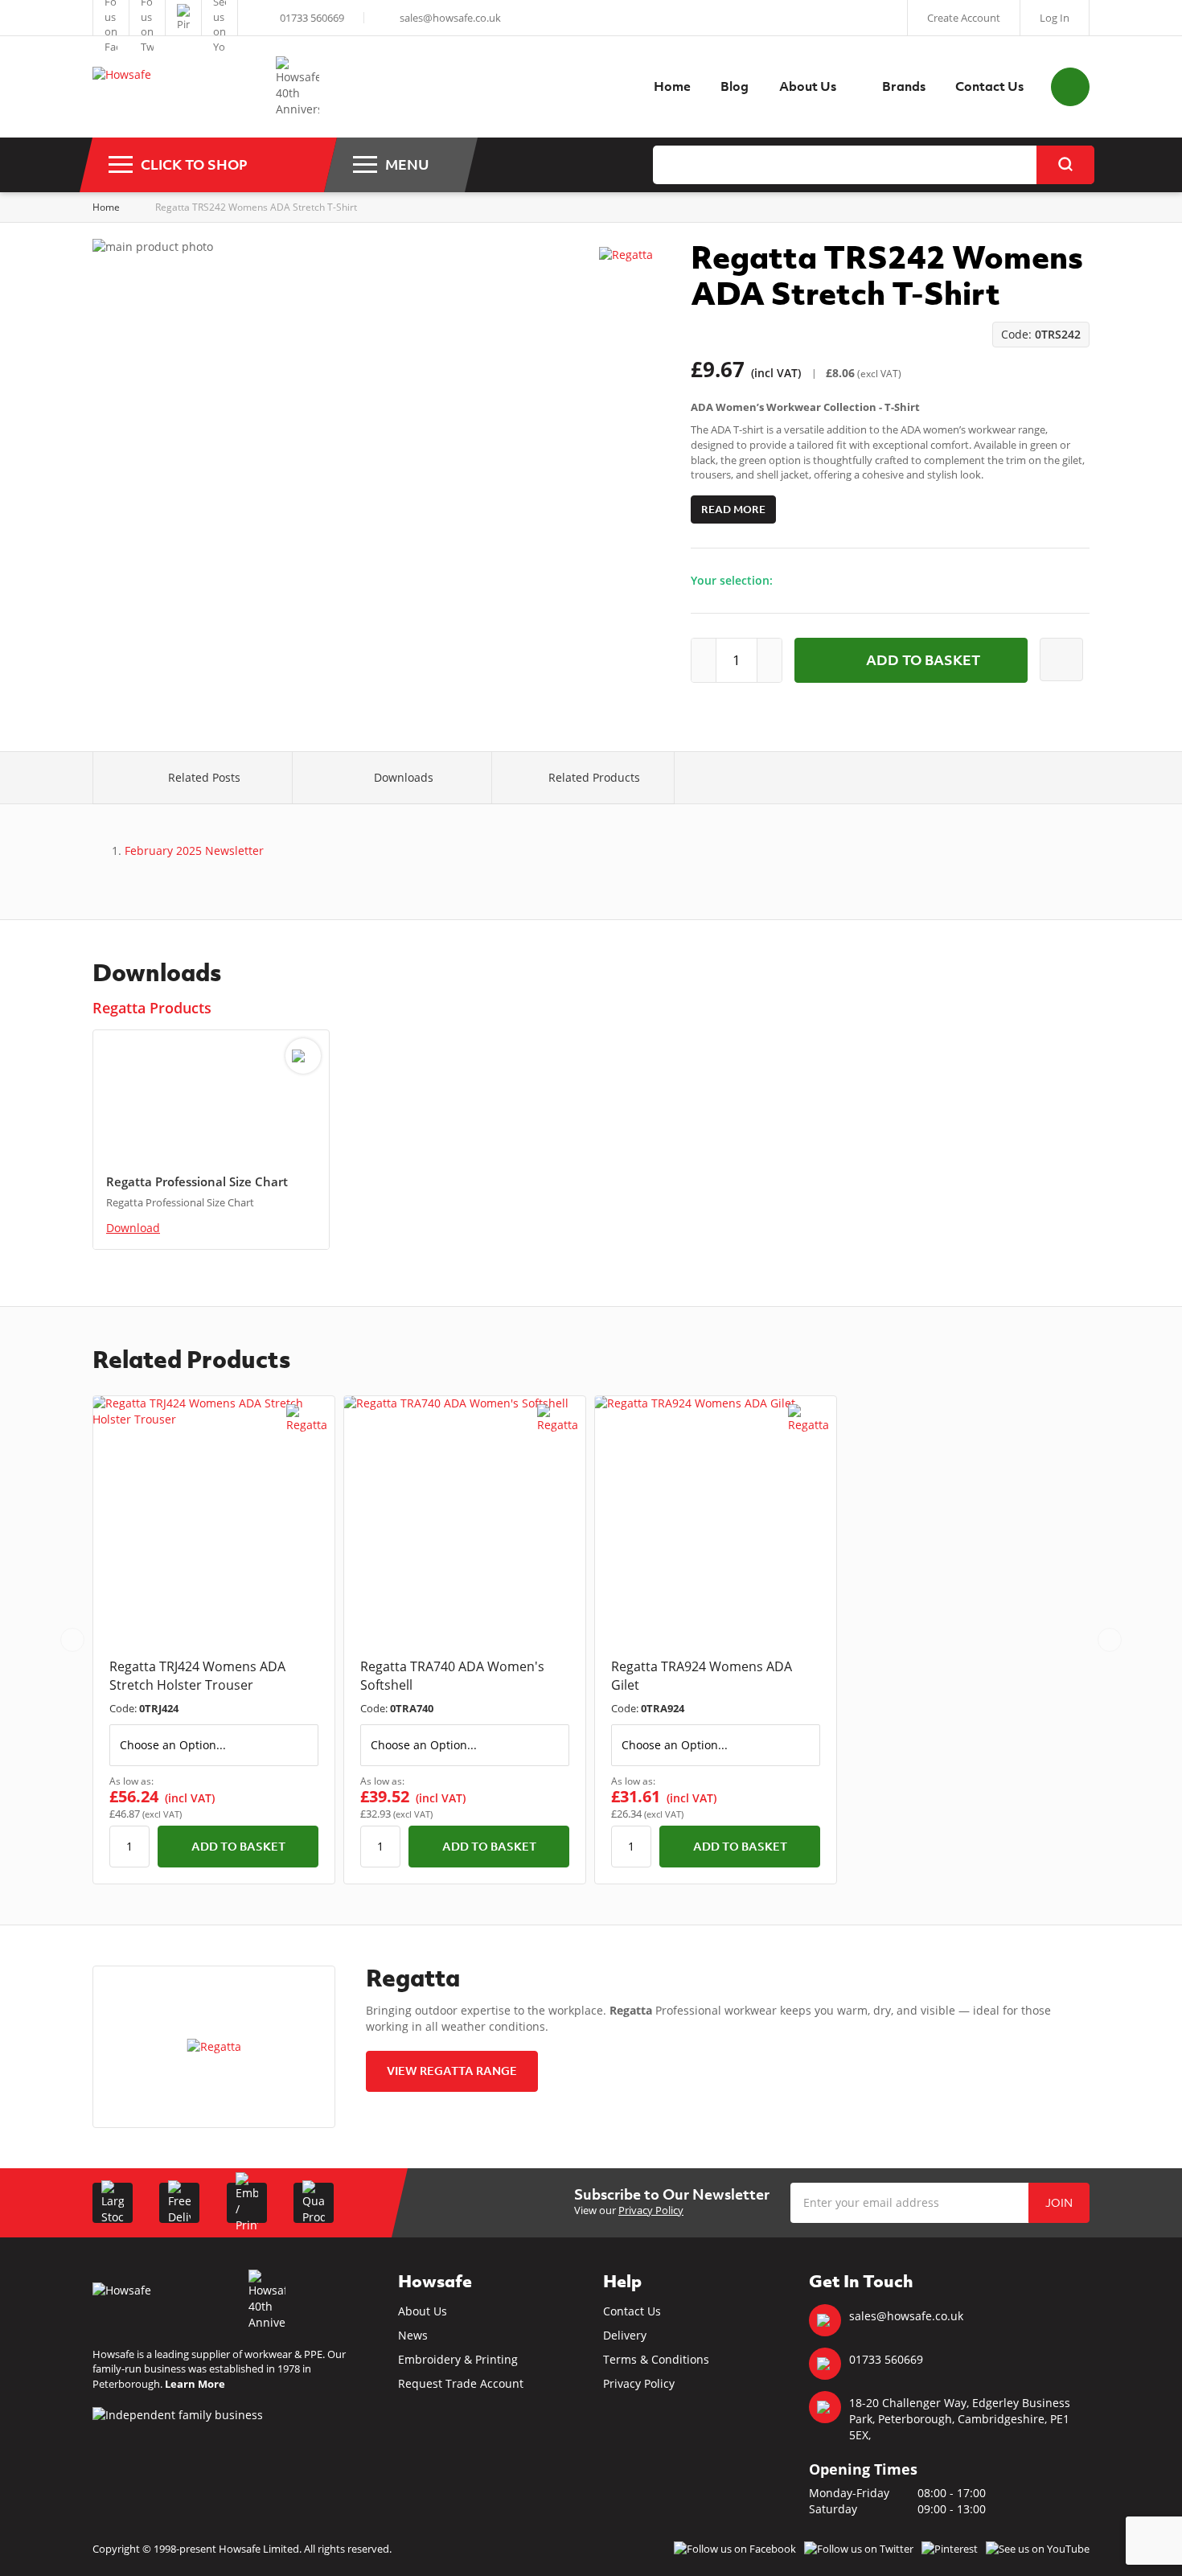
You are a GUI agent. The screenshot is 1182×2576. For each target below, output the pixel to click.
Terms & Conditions (656, 2359)
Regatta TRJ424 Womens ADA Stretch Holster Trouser (197, 1676)
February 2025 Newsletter (194, 850)
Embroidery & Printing (458, 2359)
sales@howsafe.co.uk (450, 18)
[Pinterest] (183, 18)
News (413, 2335)
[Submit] (1065, 165)
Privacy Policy (651, 2210)
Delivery (625, 2335)
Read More (733, 509)
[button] (72, 1640)
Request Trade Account (461, 2383)
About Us (423, 2311)
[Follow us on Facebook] (111, 18)
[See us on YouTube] (220, 18)
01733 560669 (312, 18)
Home (106, 207)
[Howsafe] (176, 87)
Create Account (964, 18)
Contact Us (632, 2311)
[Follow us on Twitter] (147, 18)
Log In (1055, 18)
